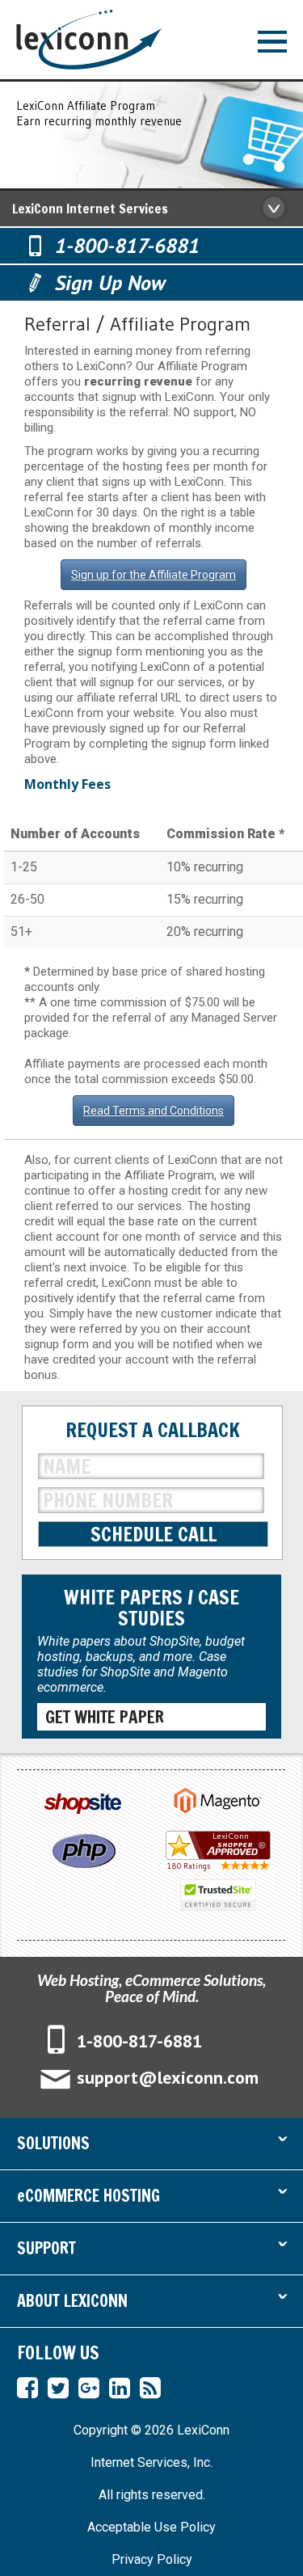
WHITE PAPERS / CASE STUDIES (151, 1608)
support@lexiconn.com (168, 2077)
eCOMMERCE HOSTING (151, 2197)
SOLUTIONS (151, 2145)
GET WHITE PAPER (105, 1717)
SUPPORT (151, 2250)
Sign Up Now (110, 282)
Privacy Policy (152, 2559)
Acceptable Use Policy (151, 2527)
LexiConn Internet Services (90, 209)
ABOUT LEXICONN (151, 2302)
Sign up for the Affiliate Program (154, 575)
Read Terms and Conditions (154, 1111)
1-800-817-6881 (127, 245)
